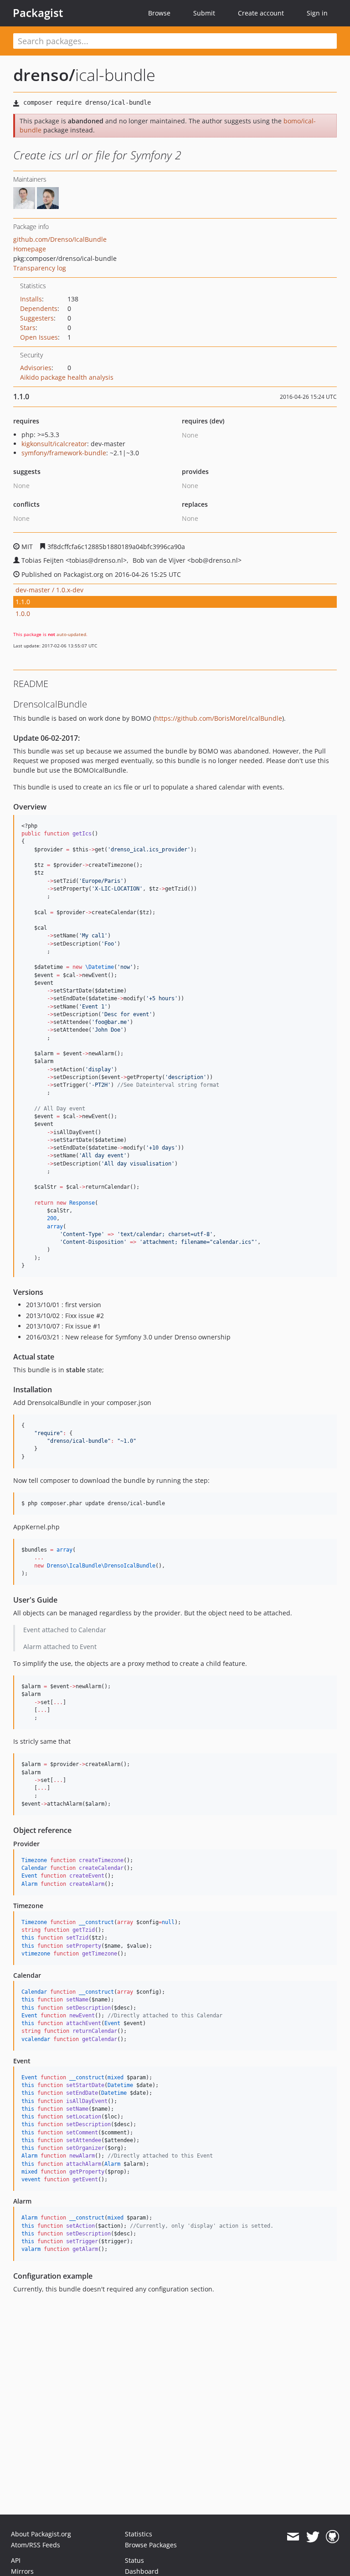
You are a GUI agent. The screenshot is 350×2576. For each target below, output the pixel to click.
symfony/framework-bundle (64, 453)
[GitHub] (332, 2537)
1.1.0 (23, 602)
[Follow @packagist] (313, 2537)
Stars (28, 328)
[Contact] (293, 2537)
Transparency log (40, 268)
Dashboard (142, 2571)
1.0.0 (23, 613)
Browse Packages (151, 2545)
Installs (31, 299)
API (16, 2560)
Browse (159, 13)
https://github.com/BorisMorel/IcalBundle (219, 718)
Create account (261, 13)
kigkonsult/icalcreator (54, 444)
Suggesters (37, 318)
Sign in (317, 13)
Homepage (30, 249)
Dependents (39, 308)
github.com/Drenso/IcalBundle (60, 239)
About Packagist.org (41, 2534)
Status (134, 2560)
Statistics (139, 2534)
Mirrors (22, 2571)
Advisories (36, 368)
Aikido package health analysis (67, 377)
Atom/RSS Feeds (36, 2545)
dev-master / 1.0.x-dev (49, 590)
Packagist (38, 13)
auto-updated (71, 634)
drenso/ (44, 75)
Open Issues (39, 337)
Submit (204, 13)
